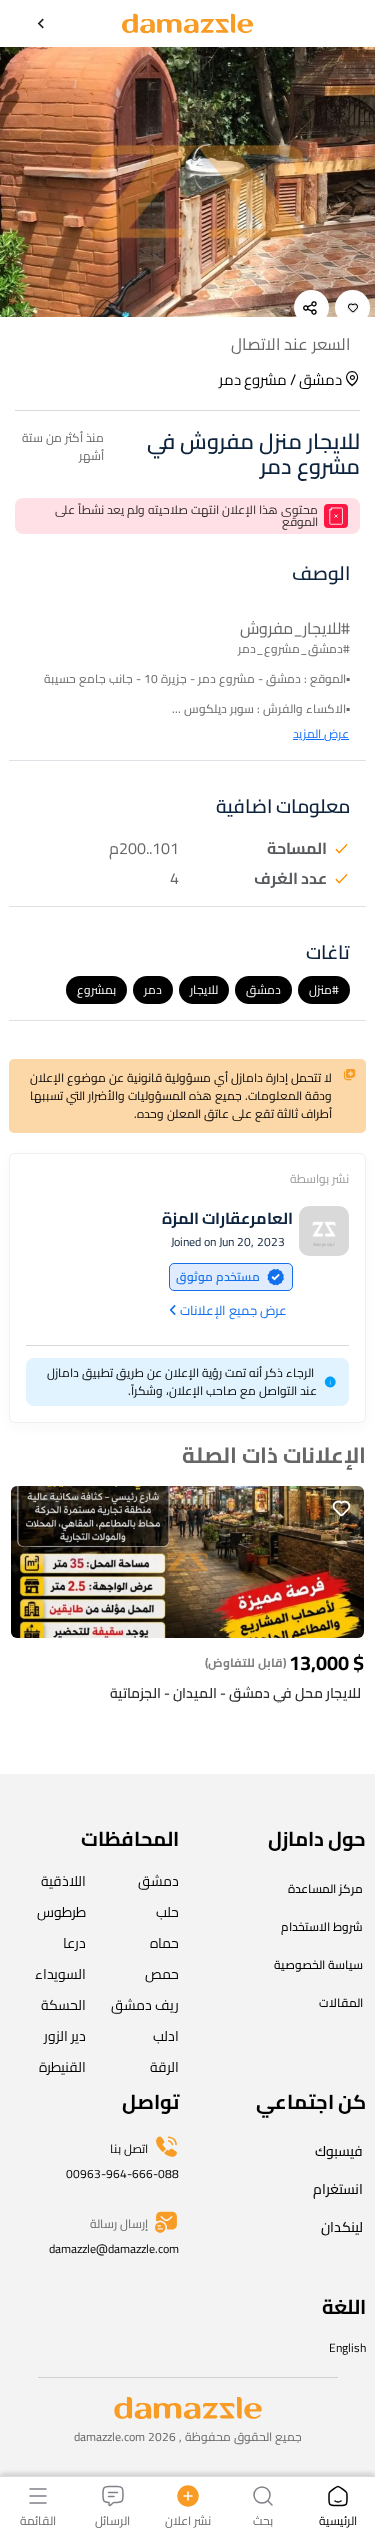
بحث (263, 2519)
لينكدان (342, 2227)
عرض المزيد (321, 734)
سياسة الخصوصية (318, 1964)
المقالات (341, 2002)
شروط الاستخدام (322, 1926)
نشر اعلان (188, 2519)
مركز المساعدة (325, 1888)
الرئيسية (338, 2519)
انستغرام (338, 2189)
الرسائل (112, 2519)
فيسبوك (339, 2151)
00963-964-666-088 (122, 2173)
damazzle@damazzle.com (114, 2248)
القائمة (38, 2519)
